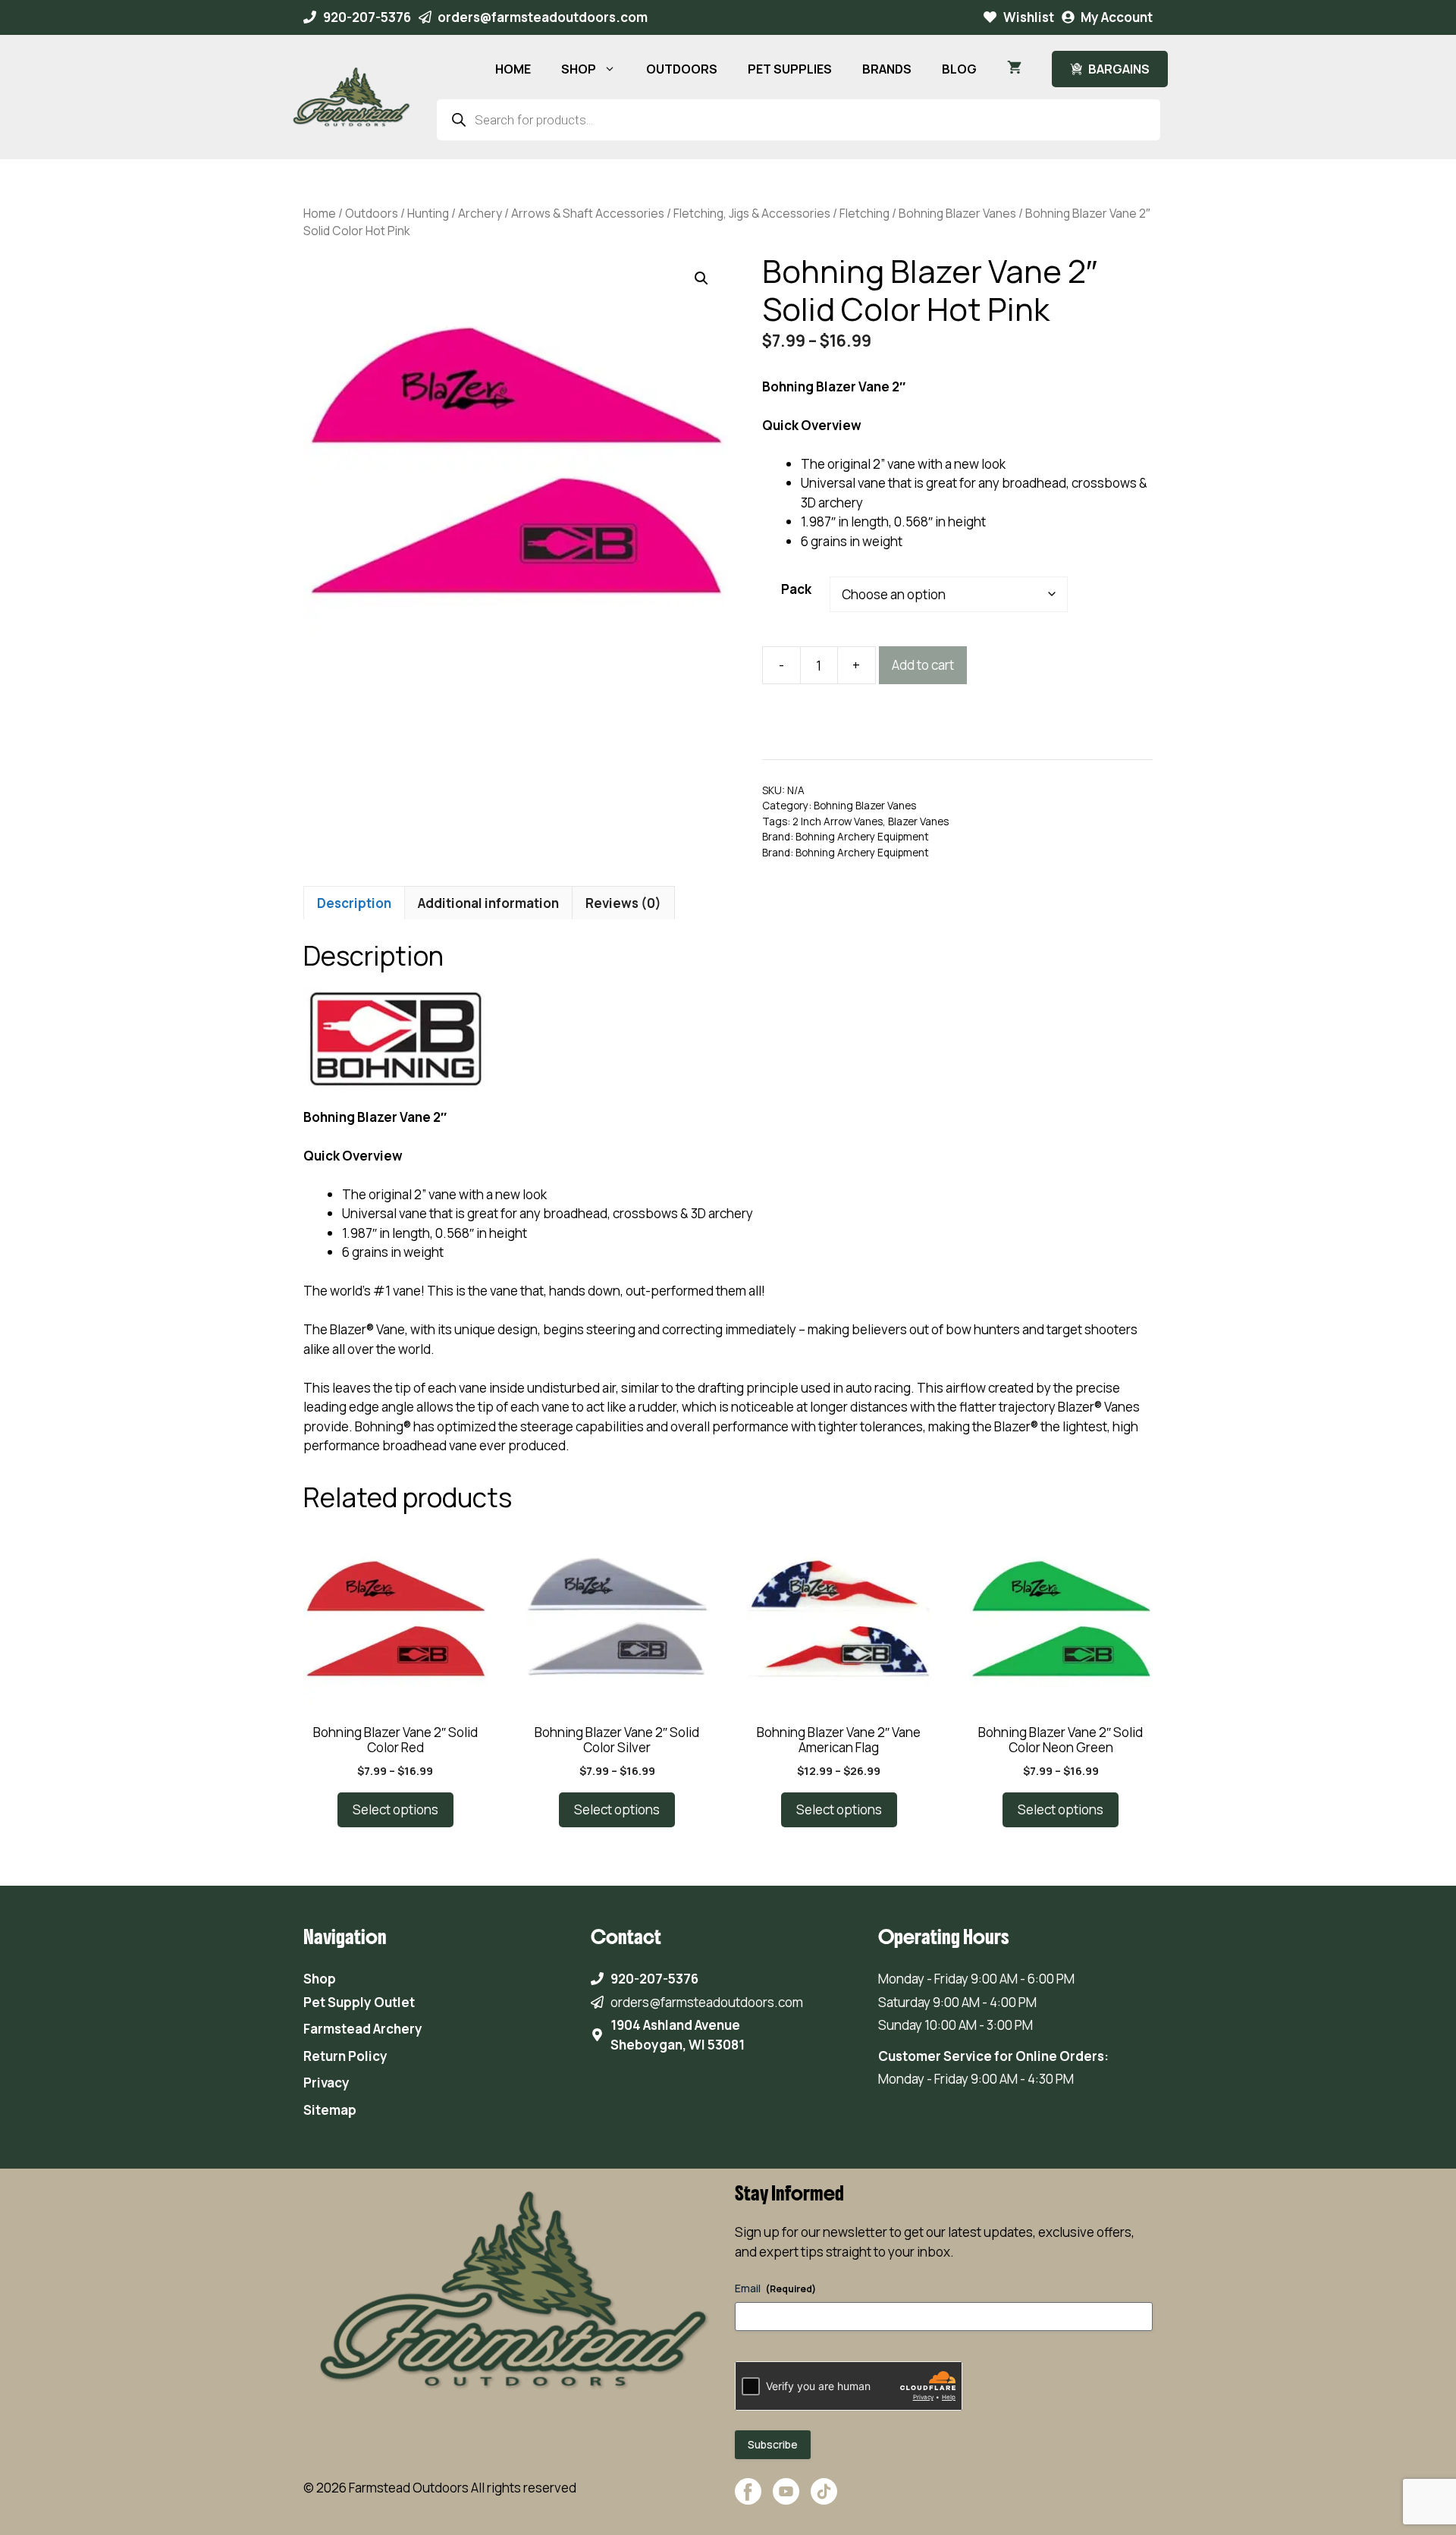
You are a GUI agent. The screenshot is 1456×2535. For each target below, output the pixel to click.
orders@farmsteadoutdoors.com (543, 17)
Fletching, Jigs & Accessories (752, 213)
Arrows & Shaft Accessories (588, 213)
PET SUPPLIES (790, 69)
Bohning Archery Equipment (862, 837)
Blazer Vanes (918, 821)
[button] (701, 278)
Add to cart (923, 665)
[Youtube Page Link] (786, 2499)
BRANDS (887, 69)
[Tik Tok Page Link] (824, 2499)
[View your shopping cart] (1014, 69)
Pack (796, 589)
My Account (1117, 17)
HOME (513, 69)
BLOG (959, 69)
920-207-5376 (367, 17)
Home (320, 213)
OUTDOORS (682, 69)
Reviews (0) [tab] (623, 903)
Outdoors (372, 213)
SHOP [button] (579, 69)
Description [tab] (354, 903)
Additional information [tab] (488, 903)
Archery (480, 213)
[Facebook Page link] (748, 2499)
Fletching (864, 213)
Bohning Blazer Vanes (957, 213)
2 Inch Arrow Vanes (838, 821)
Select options (395, 1809)
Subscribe (773, 2444)
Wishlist (1029, 17)
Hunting (428, 213)
